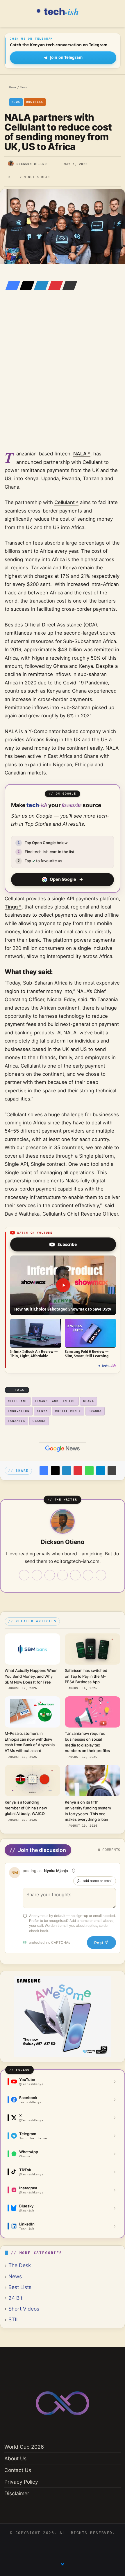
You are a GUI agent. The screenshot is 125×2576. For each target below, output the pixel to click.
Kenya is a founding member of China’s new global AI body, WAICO (26, 1808)
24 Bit (15, 2298)
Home (12, 87)
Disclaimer (17, 2493)
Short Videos (24, 2309)
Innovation (19, 1411)
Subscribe (67, 1244)
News (23, 87)
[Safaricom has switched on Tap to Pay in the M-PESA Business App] (93, 1649)
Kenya (42, 1411)
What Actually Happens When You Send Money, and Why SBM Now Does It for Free (31, 1676)
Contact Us (18, 2470)
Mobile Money (68, 1411)
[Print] (112, 1471)
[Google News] (63, 1449)
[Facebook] (11, 286)
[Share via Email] (68, 286)
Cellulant (65, 502)
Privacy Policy (21, 2482)
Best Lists (20, 2287)
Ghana (89, 1401)
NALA (80, 454)
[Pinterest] (54, 286)
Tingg (11, 907)
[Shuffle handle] (74, 1871)
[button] (63, 1285)
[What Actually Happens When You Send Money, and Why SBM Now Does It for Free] (32, 1649)
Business (35, 102)
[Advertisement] (63, 378)
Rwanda (95, 1411)
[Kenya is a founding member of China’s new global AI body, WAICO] (32, 1780)
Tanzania (16, 1421)
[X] (25, 286)
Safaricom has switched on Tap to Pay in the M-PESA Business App (86, 1676)
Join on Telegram (66, 57)
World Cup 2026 (24, 2447)
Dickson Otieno (32, 164)
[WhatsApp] (89, 1471)
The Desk (20, 2265)
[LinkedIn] (40, 286)
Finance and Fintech (55, 1401)
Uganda (39, 1421)
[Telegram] (101, 1471)
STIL (14, 2319)
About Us (15, 2458)
